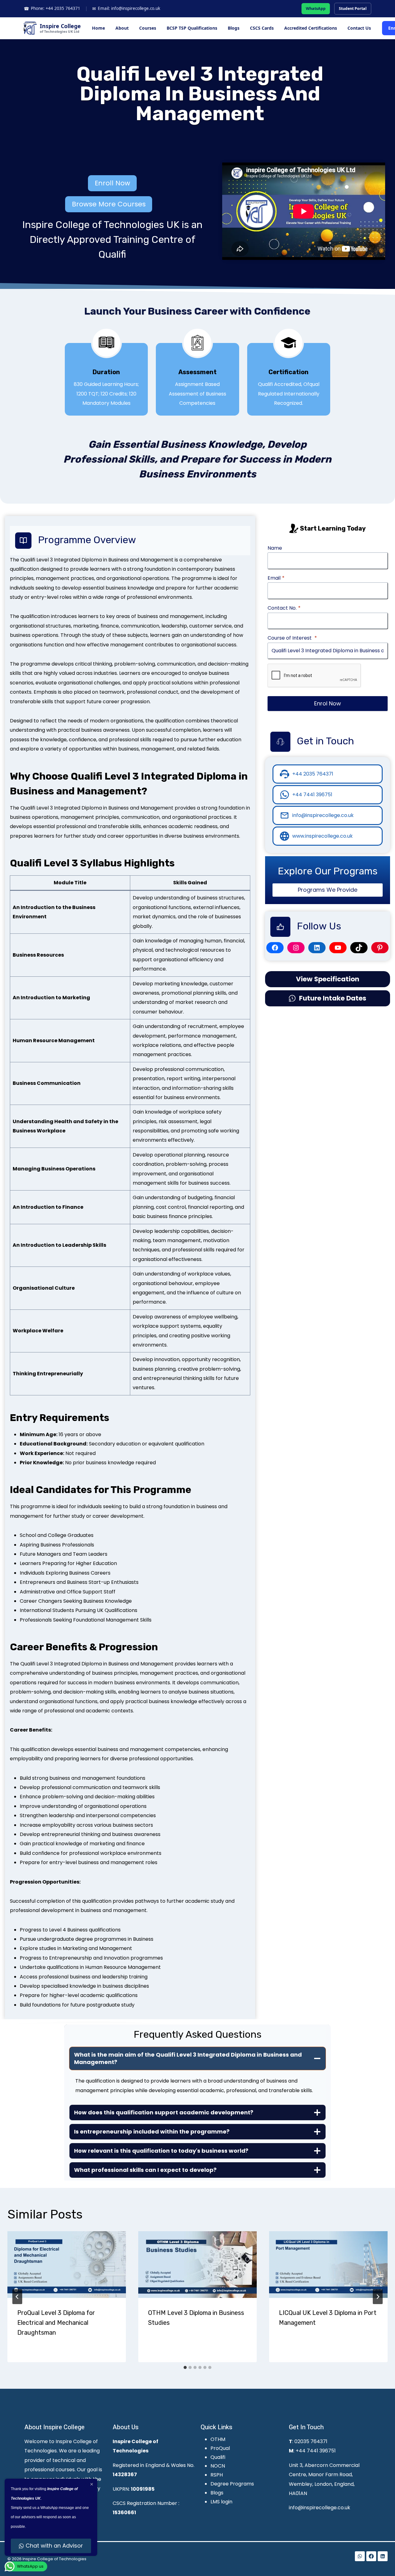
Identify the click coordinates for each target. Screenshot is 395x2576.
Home (98, 28)
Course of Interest (292, 638)
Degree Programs (232, 2484)
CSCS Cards (262, 28)
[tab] (185, 2367)
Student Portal (353, 8)
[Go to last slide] (17, 2297)
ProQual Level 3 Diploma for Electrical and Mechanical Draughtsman (56, 2323)
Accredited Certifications (311, 28)
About (122, 28)
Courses (148, 28)
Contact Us (359, 28)
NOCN (218, 2466)
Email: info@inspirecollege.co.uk (126, 8)
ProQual (220, 2448)
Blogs (234, 28)
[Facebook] (371, 2556)
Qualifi (218, 2457)
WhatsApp (316, 8)
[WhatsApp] (360, 2556)
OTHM (218, 2439)
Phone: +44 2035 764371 (52, 8)
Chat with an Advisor (54, 2546)
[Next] (378, 2297)
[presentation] (67, 2265)
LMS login (221, 2502)
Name (275, 548)
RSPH (217, 2475)
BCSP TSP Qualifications (192, 28)
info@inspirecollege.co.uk (320, 2508)
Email (276, 578)
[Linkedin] (383, 2556)
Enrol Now (328, 703)
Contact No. (284, 608)
